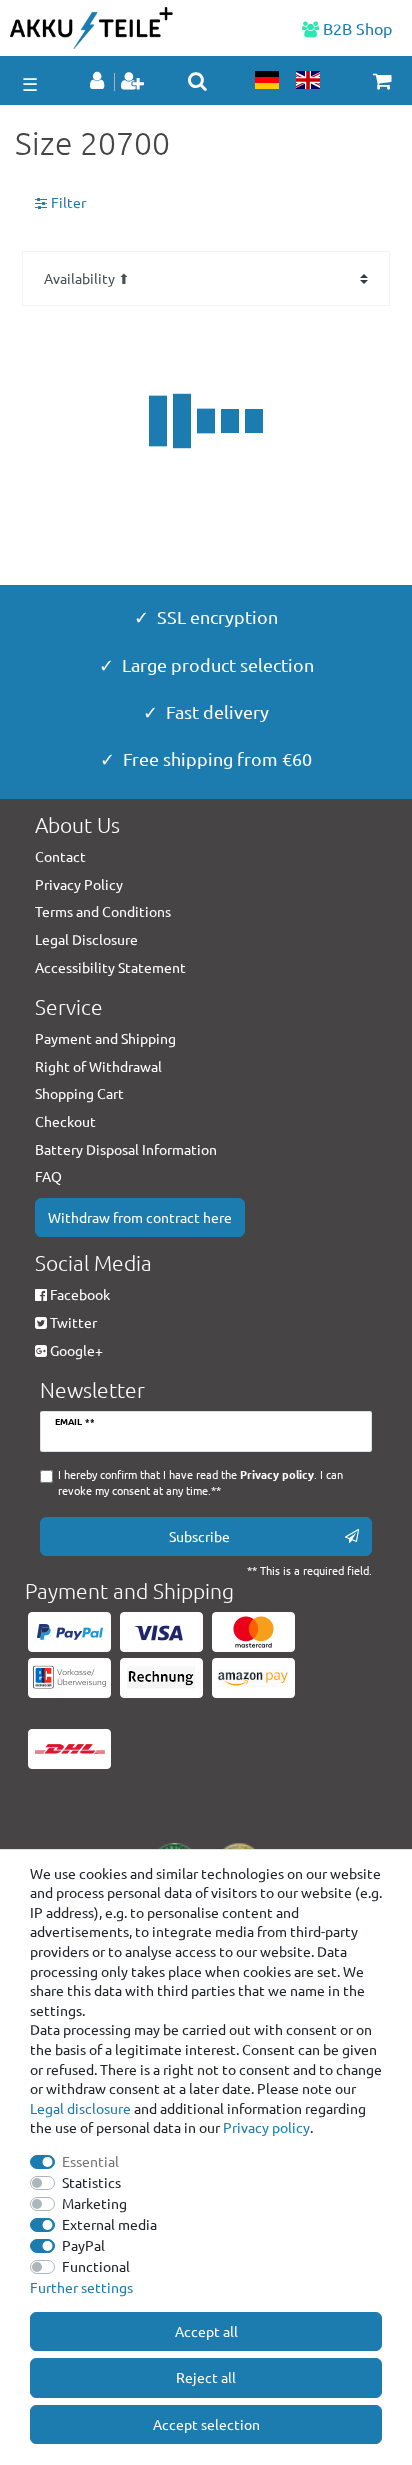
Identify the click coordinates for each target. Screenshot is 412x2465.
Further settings (81, 2287)
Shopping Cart (79, 1093)
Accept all (206, 2331)
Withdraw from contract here (140, 1217)
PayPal (83, 2245)
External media (109, 2224)
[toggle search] (197, 81)
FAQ (48, 1176)
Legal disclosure (80, 2108)
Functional (96, 2266)
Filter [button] (68, 202)
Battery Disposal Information (126, 1149)
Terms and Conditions (103, 911)
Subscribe (199, 1536)
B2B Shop (355, 28)
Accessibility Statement (110, 967)
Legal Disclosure (86, 939)
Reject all (206, 2377)
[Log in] (99, 82)
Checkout (65, 1121)
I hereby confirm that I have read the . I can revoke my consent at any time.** (200, 1482)
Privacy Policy (79, 884)
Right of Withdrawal (98, 1066)
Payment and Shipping (105, 1038)
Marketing (94, 2203)
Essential (90, 2161)
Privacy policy (266, 2127)
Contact (60, 856)
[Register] (134, 82)
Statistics (91, 2182)
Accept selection (206, 2424)
